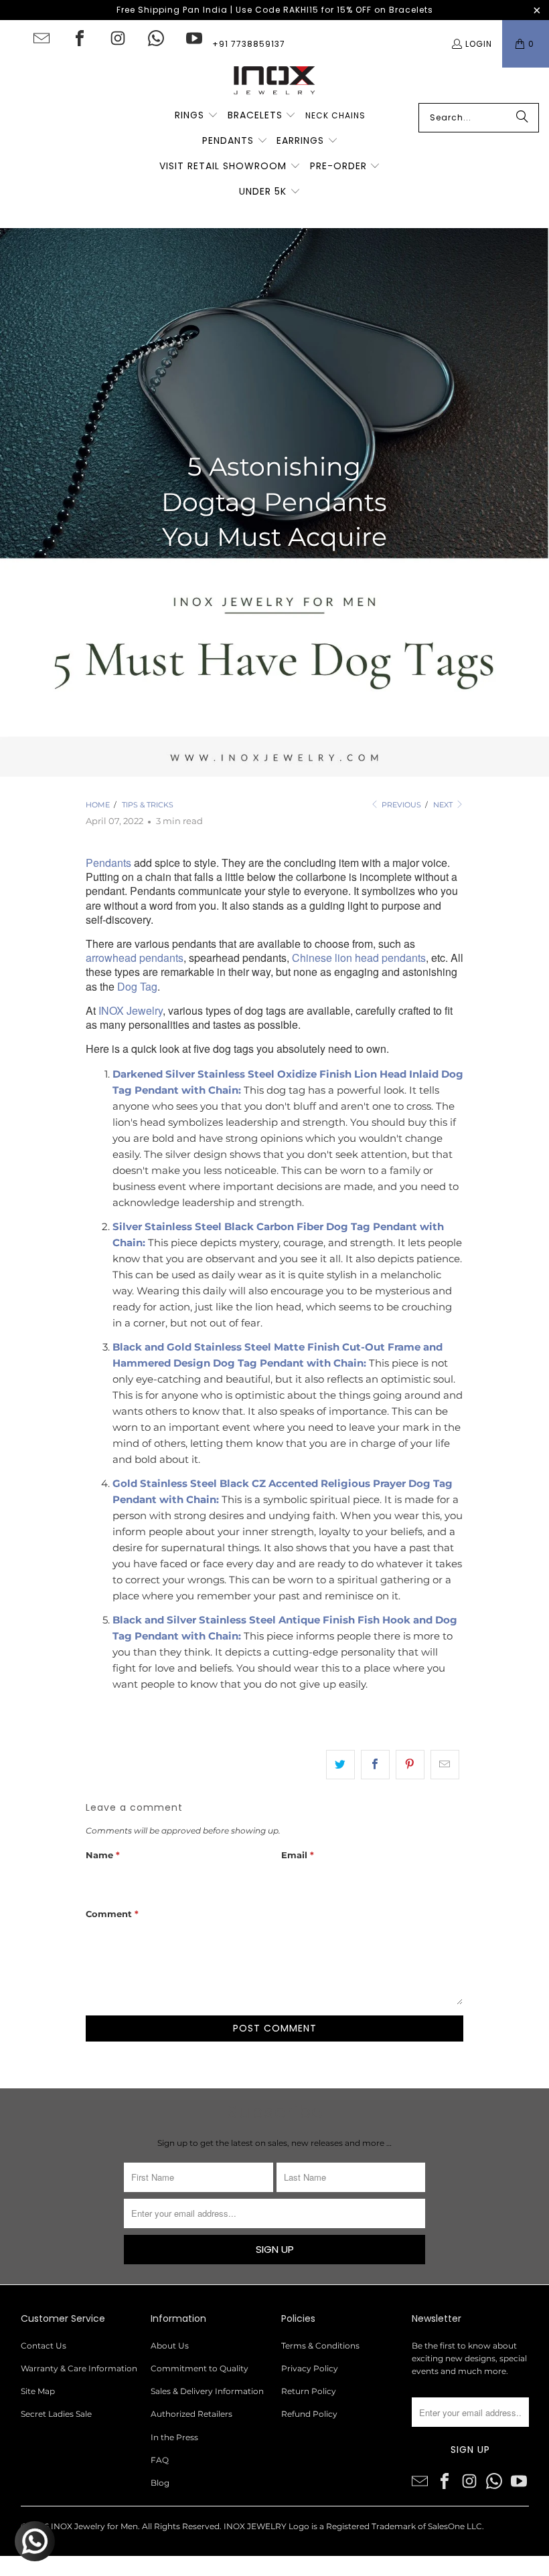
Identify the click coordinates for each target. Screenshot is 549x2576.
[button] (197, 116)
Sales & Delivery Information (207, 2391)
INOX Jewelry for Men (94, 2526)
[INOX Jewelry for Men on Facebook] (80, 38)
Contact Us (44, 2346)
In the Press (174, 2437)
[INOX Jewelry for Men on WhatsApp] (156, 38)
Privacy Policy (310, 2368)
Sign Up (275, 2249)
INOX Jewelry (131, 1010)
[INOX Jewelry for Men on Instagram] (118, 38)
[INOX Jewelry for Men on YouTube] (194, 38)
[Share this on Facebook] (375, 1765)
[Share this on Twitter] (340, 1765)
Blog (160, 2483)
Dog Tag (137, 986)
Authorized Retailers (191, 2414)
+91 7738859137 (249, 44)
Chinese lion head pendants (359, 958)
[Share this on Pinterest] (410, 1765)
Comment (112, 1914)
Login (479, 44)
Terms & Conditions (320, 2346)
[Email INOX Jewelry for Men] (42, 38)
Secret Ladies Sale (56, 2414)
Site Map (38, 2391)
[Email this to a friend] (445, 1765)
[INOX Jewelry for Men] (274, 85)
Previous (400, 805)
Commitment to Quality (200, 2368)
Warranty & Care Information (79, 2368)
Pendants (108, 863)
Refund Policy (309, 2414)
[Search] (522, 118)
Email (298, 1855)
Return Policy (309, 2391)
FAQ (160, 2460)
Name (103, 1855)
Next (444, 805)
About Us (170, 2346)
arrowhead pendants (135, 958)
